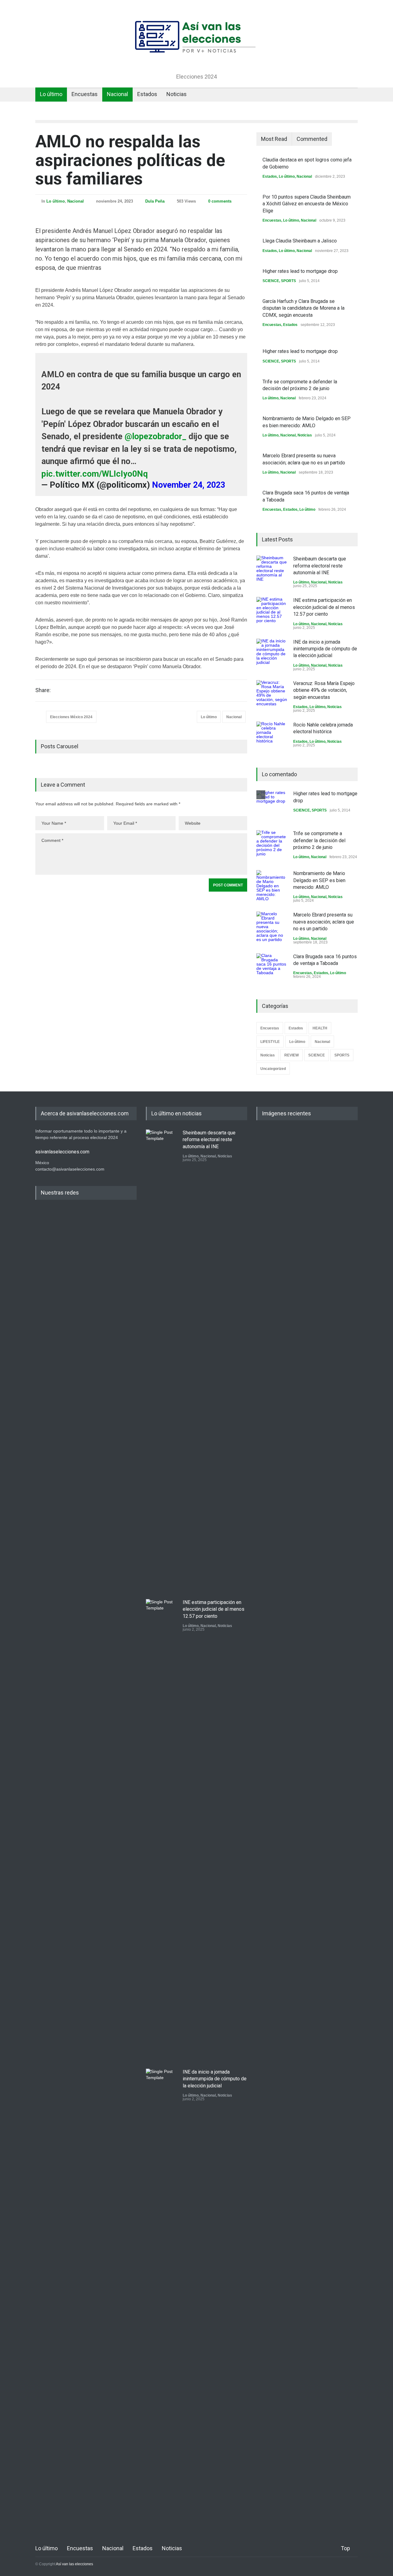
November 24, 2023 (189, 485)
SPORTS (288, 281)
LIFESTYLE (270, 1042)
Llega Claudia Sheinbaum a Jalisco (300, 241)
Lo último (51, 94)
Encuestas (85, 94)
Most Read (274, 139)
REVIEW (292, 1055)
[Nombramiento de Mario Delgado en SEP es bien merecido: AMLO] (272, 885)
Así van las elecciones (74, 2564)
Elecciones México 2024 (71, 717)
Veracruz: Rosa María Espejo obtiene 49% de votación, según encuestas (324, 690)
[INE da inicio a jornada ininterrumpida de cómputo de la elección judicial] (272, 654)
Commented (312, 139)
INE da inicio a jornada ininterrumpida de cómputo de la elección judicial (325, 649)
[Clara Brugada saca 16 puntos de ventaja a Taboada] (272, 969)
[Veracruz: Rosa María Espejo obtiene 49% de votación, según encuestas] (272, 695)
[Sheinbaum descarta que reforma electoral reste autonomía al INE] (272, 571)
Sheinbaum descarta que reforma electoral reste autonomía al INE (320, 566)
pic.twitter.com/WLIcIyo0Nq (95, 474)
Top (345, 2548)
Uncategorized (273, 1069)
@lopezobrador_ (156, 436)
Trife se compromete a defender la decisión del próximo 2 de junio (319, 840)
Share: (43, 690)
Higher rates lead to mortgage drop (300, 271)
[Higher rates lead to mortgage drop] (272, 806)
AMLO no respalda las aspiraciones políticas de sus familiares (130, 160)
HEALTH (320, 1028)
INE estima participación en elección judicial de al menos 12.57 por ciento (324, 607)
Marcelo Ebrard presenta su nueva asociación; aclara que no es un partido (324, 922)
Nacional (117, 94)
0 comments (220, 201)
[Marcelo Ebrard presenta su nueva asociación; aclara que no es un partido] (272, 927)
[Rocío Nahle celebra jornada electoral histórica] (272, 737)
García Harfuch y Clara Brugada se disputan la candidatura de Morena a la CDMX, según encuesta (304, 308)
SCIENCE (271, 281)
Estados (147, 94)
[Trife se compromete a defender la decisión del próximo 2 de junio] (272, 846)
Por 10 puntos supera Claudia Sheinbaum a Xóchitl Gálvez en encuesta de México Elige (307, 204)
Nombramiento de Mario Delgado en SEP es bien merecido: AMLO (319, 880)
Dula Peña (155, 201)
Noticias (177, 94)
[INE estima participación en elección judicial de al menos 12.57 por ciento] (272, 612)
